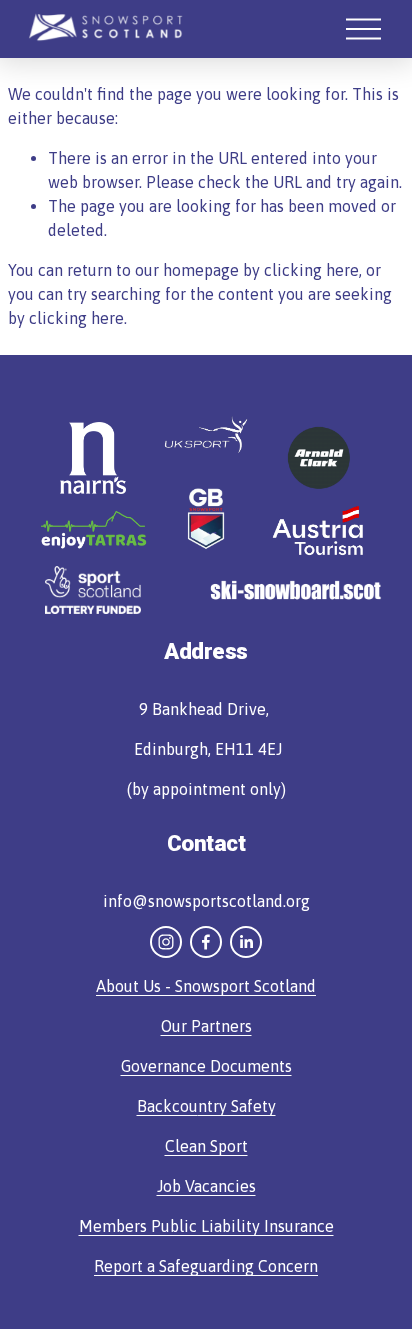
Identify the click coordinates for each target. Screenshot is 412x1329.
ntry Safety (237, 1106)
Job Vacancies (206, 1186)
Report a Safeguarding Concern (206, 1266)
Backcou (167, 1106)
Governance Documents (206, 1066)
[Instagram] (166, 942)
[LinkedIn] (246, 942)
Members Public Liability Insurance (206, 1226)
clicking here (311, 270)
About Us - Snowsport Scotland (206, 986)
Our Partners (206, 1026)
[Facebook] (206, 942)
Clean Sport (206, 1146)
